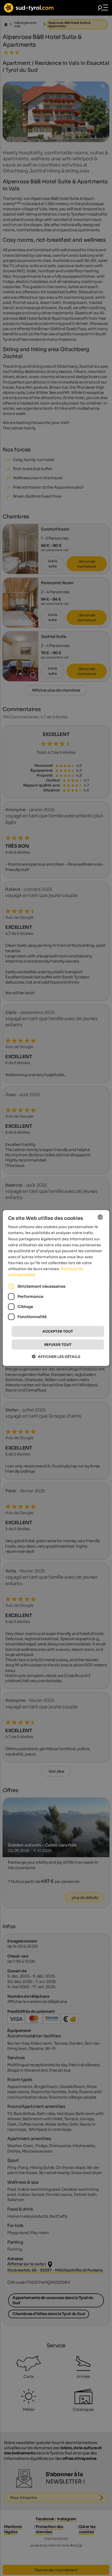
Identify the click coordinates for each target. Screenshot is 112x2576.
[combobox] (100, 1217)
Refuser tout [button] (58, 1344)
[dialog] (56, 1288)
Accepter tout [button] (58, 1331)
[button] (56, 1356)
